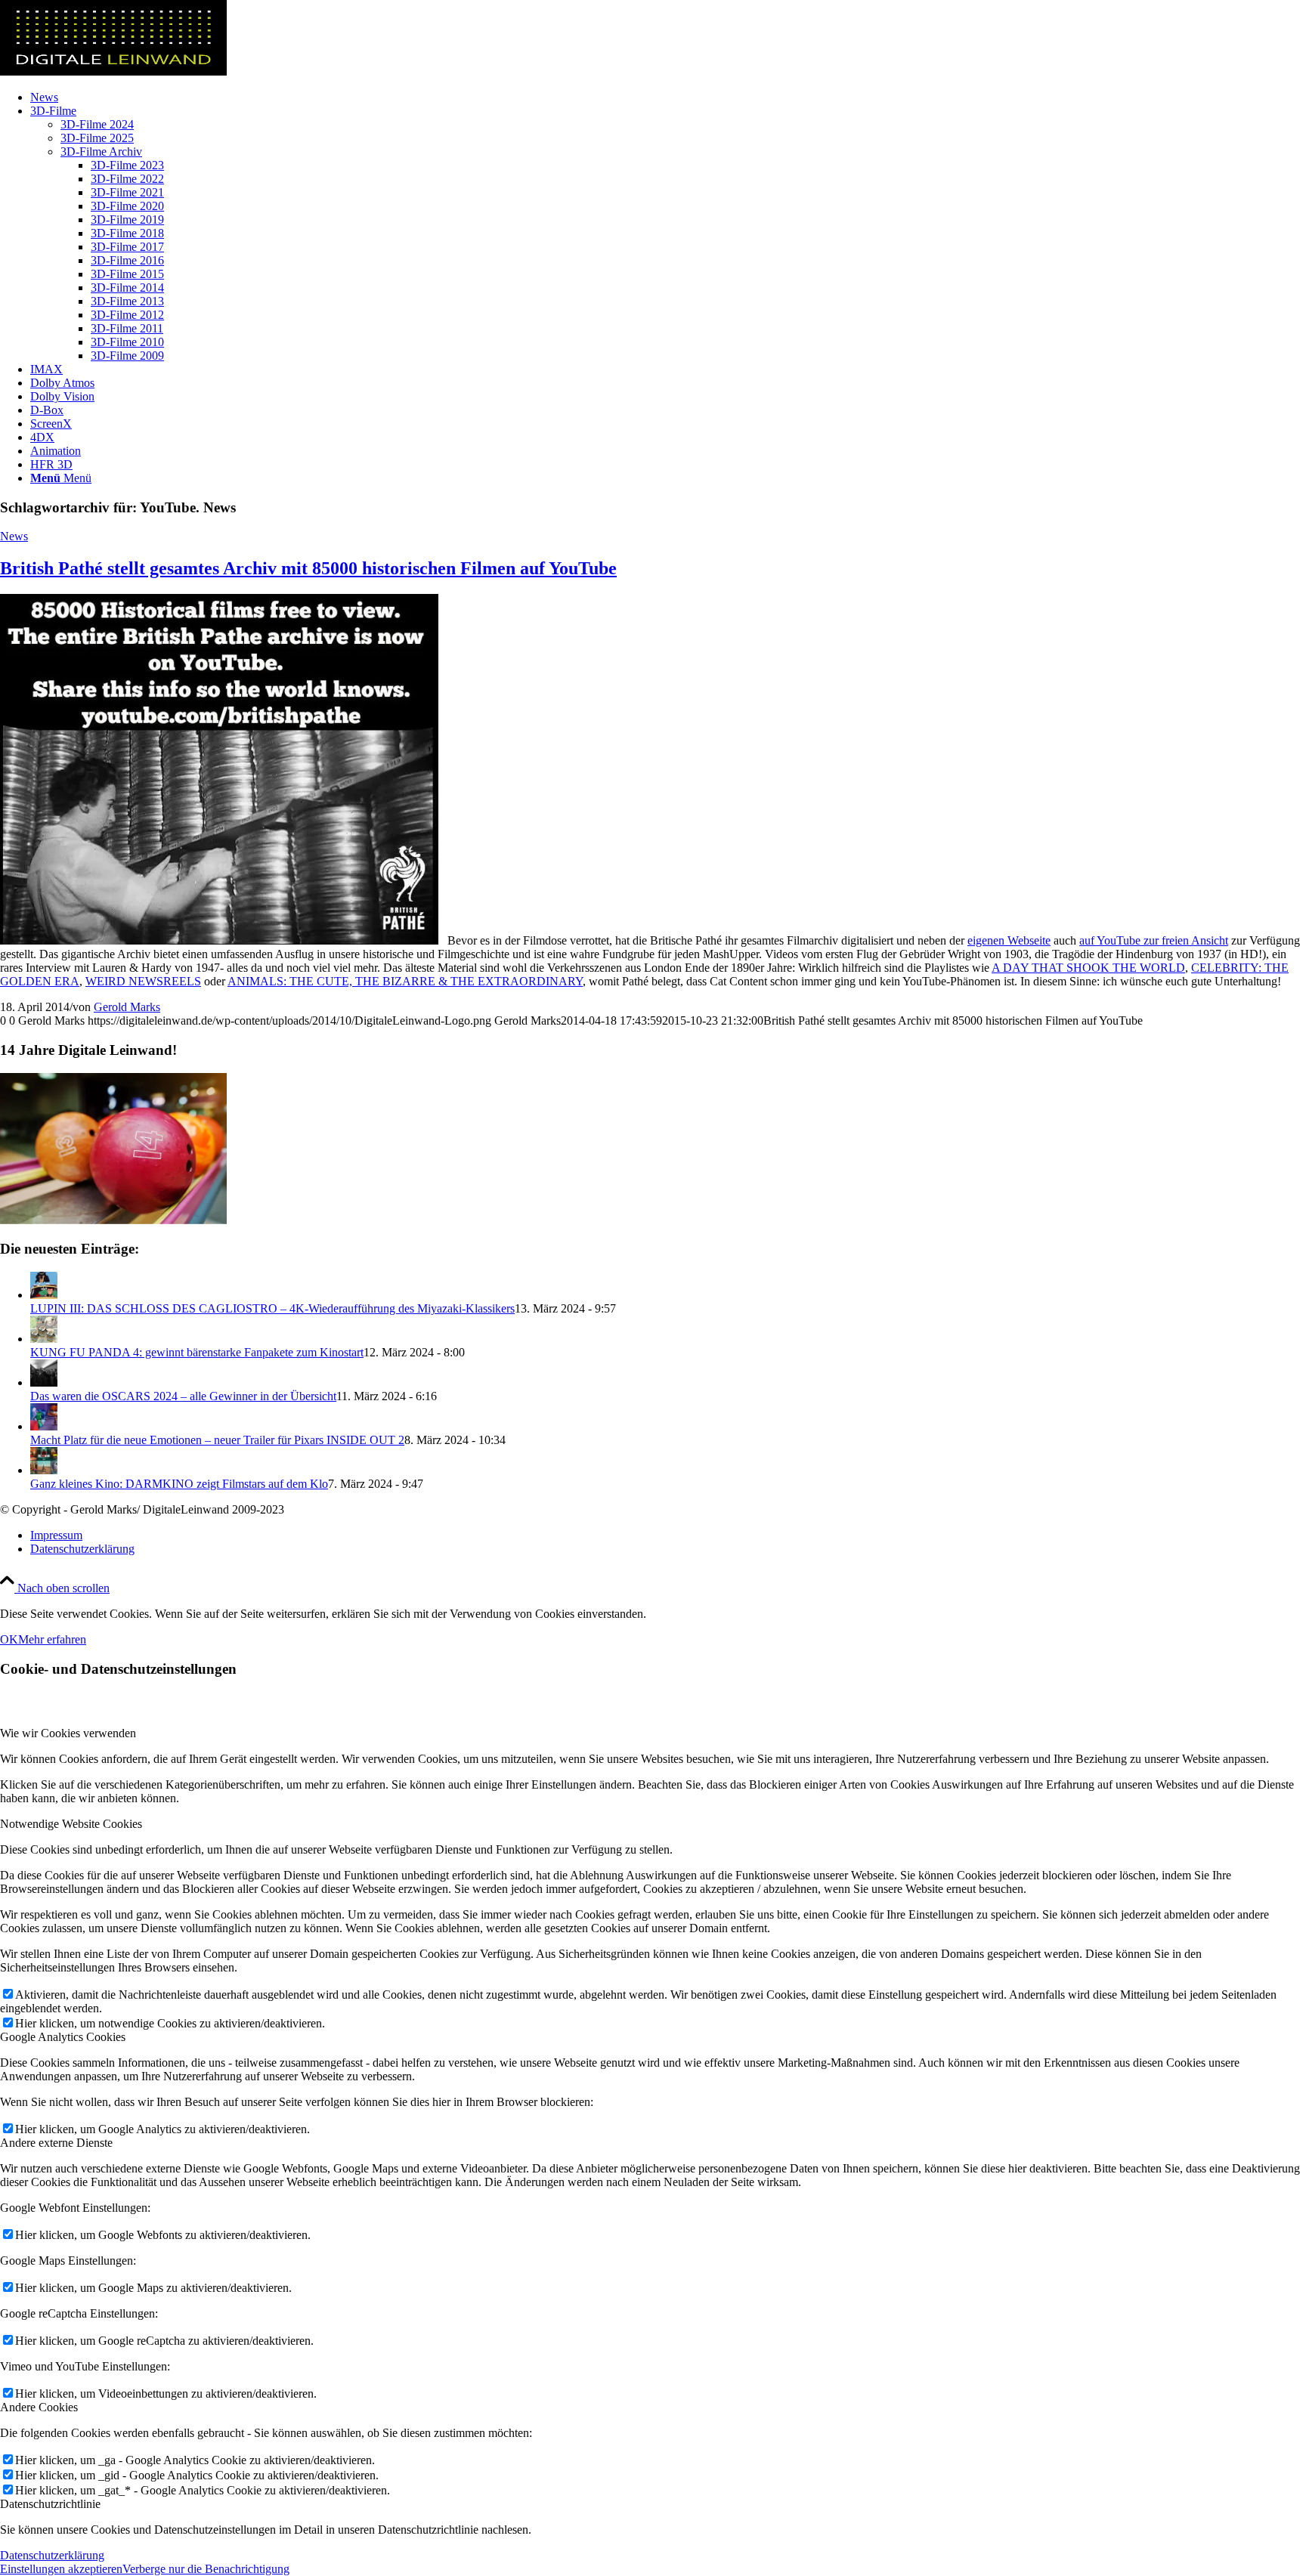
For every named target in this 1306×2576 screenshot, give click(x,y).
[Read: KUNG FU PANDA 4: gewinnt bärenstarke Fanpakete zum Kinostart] (44, 1339)
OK (9, 1639)
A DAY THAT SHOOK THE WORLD (1088, 968)
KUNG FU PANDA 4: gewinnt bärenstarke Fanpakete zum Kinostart (197, 1352)
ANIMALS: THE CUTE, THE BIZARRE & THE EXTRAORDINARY (405, 981)
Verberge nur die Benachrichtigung (206, 2569)
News (14, 536)
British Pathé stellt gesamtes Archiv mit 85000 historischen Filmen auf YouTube (308, 568)
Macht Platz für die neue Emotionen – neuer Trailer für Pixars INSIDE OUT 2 (217, 1440)
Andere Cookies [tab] (39, 2407)
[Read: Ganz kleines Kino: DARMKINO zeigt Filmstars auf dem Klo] (44, 1470)
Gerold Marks (127, 1007)
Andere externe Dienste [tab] (56, 2143)
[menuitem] (668, 97)
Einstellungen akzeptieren (61, 2569)
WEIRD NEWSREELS (143, 981)
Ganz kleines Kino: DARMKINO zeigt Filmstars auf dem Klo (179, 1484)
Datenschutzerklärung (52, 2555)
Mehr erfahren (52, 1639)
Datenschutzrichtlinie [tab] (50, 2504)
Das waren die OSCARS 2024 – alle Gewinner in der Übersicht (183, 1396)
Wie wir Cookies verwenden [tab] (68, 1733)
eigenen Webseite (1009, 940)
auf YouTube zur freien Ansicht (1154, 940)
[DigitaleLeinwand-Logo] (113, 71)
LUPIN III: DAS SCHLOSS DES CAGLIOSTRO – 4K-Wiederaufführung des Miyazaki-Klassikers (272, 1308)
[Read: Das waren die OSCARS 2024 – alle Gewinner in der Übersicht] (44, 1382)
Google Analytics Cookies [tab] (63, 2037)
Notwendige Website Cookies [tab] (71, 1824)
